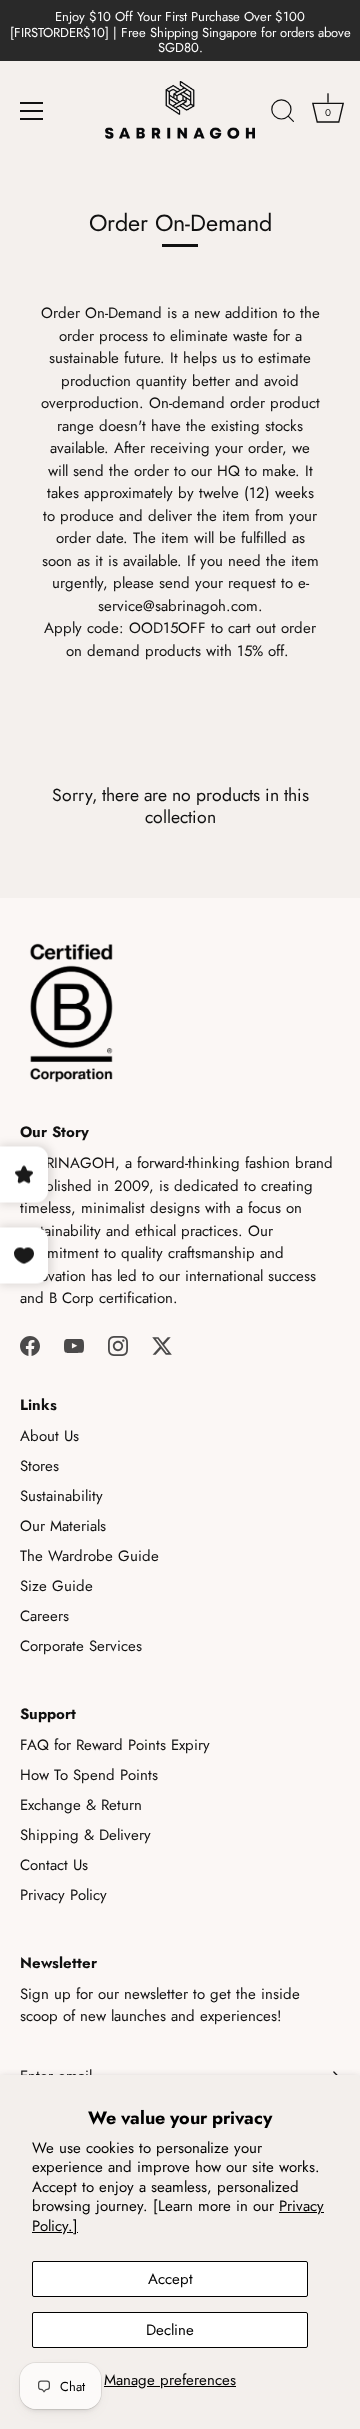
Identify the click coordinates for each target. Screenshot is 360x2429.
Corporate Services (81, 1646)
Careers (44, 1616)
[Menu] (32, 111)
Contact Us (54, 1865)
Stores (39, 1466)
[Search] (283, 114)
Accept (170, 2279)
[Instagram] (118, 1345)
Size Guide (56, 1586)
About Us (49, 1436)
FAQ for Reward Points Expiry (115, 1745)
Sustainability (61, 1496)
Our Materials (63, 1526)
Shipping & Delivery (85, 1835)
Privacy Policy (63, 1895)
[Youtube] (74, 1345)
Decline (170, 2330)
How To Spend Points (89, 1775)
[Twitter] (162, 1345)
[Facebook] (30, 1345)
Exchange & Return (81, 1805)
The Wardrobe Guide (89, 1556)
